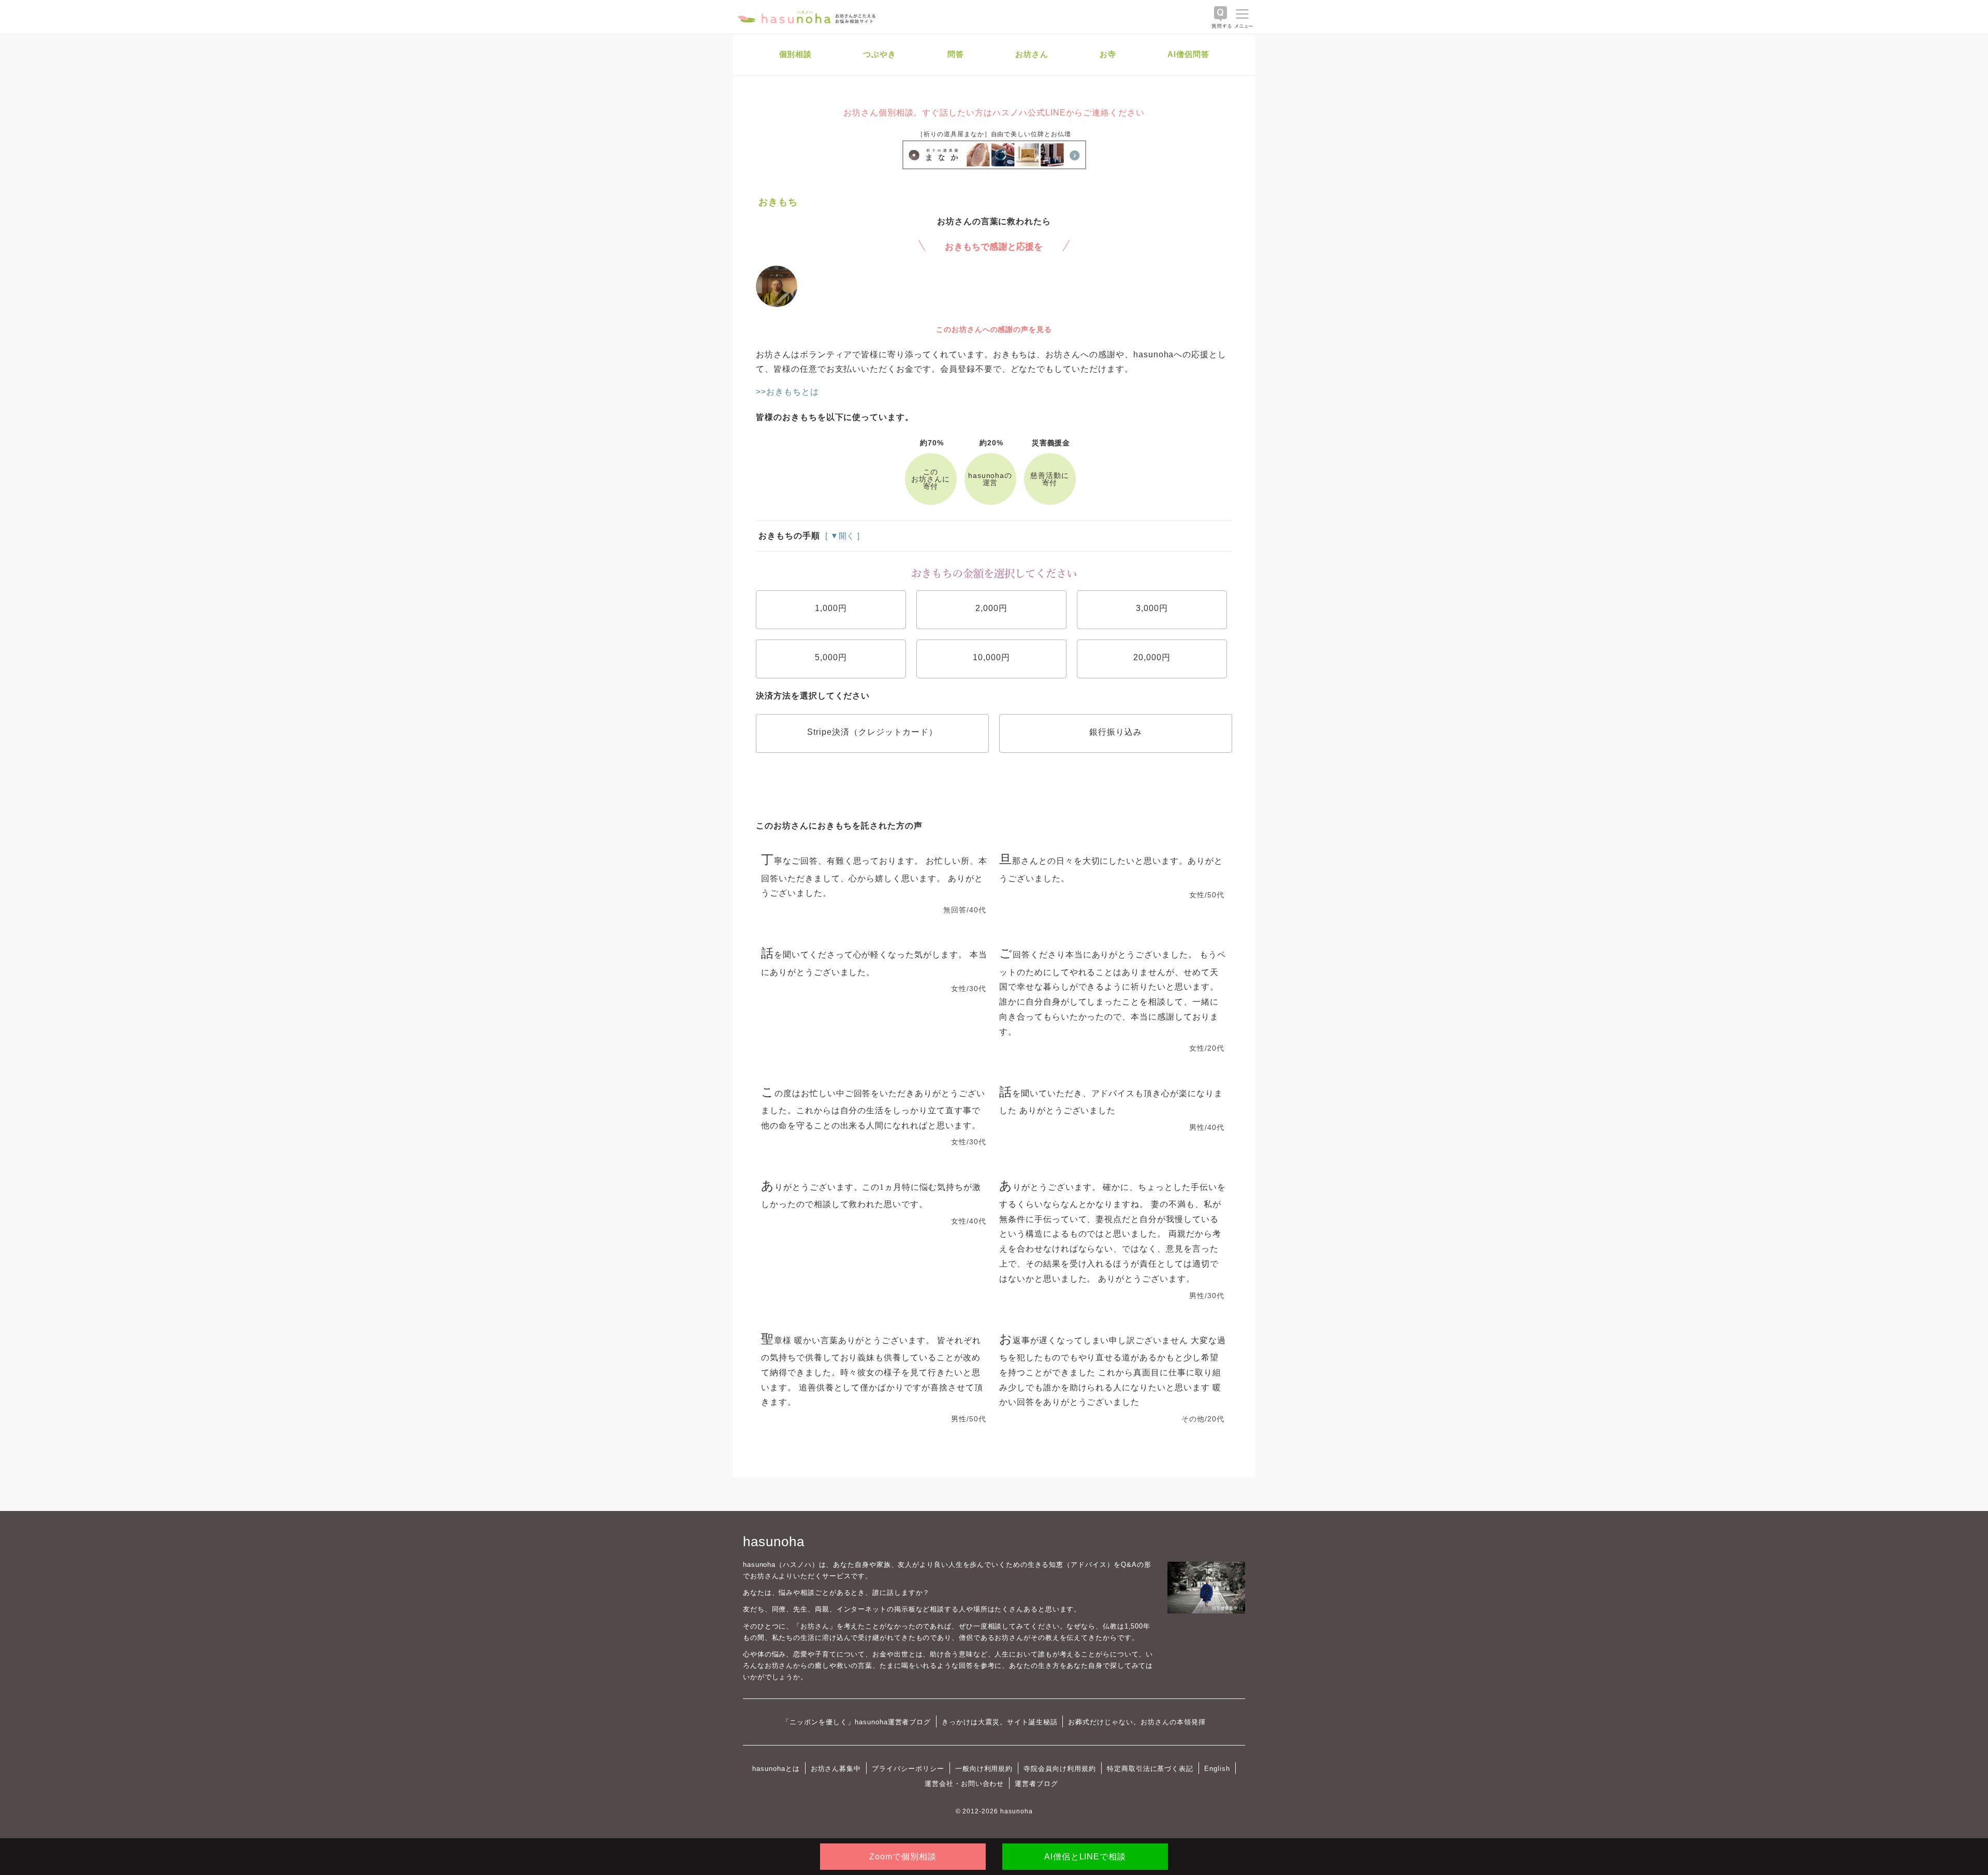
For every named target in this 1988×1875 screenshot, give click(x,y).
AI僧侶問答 (1188, 54)
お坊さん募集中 (836, 1769)
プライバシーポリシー (908, 1769)
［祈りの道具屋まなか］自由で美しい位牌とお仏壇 (994, 134)
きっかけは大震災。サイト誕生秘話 (999, 1722)
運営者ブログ (1036, 1784)
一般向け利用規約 (984, 1769)
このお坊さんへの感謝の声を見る (994, 329)
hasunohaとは (776, 1769)
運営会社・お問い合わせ (964, 1784)
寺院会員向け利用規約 (1060, 1769)
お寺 (1108, 54)
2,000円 (991, 608)
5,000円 (831, 657)
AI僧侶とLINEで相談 (1085, 1857)
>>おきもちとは (787, 392)
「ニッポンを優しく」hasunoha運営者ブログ (857, 1722)
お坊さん (1032, 54)
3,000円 (1152, 608)
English (1217, 1769)
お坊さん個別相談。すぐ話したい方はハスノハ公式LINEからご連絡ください (994, 113)
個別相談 (796, 54)
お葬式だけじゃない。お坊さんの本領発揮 (1137, 1722)
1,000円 (831, 608)
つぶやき (880, 54)
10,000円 (991, 657)
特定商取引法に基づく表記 (1150, 1769)
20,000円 (1152, 657)
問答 (956, 54)
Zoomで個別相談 (903, 1857)
